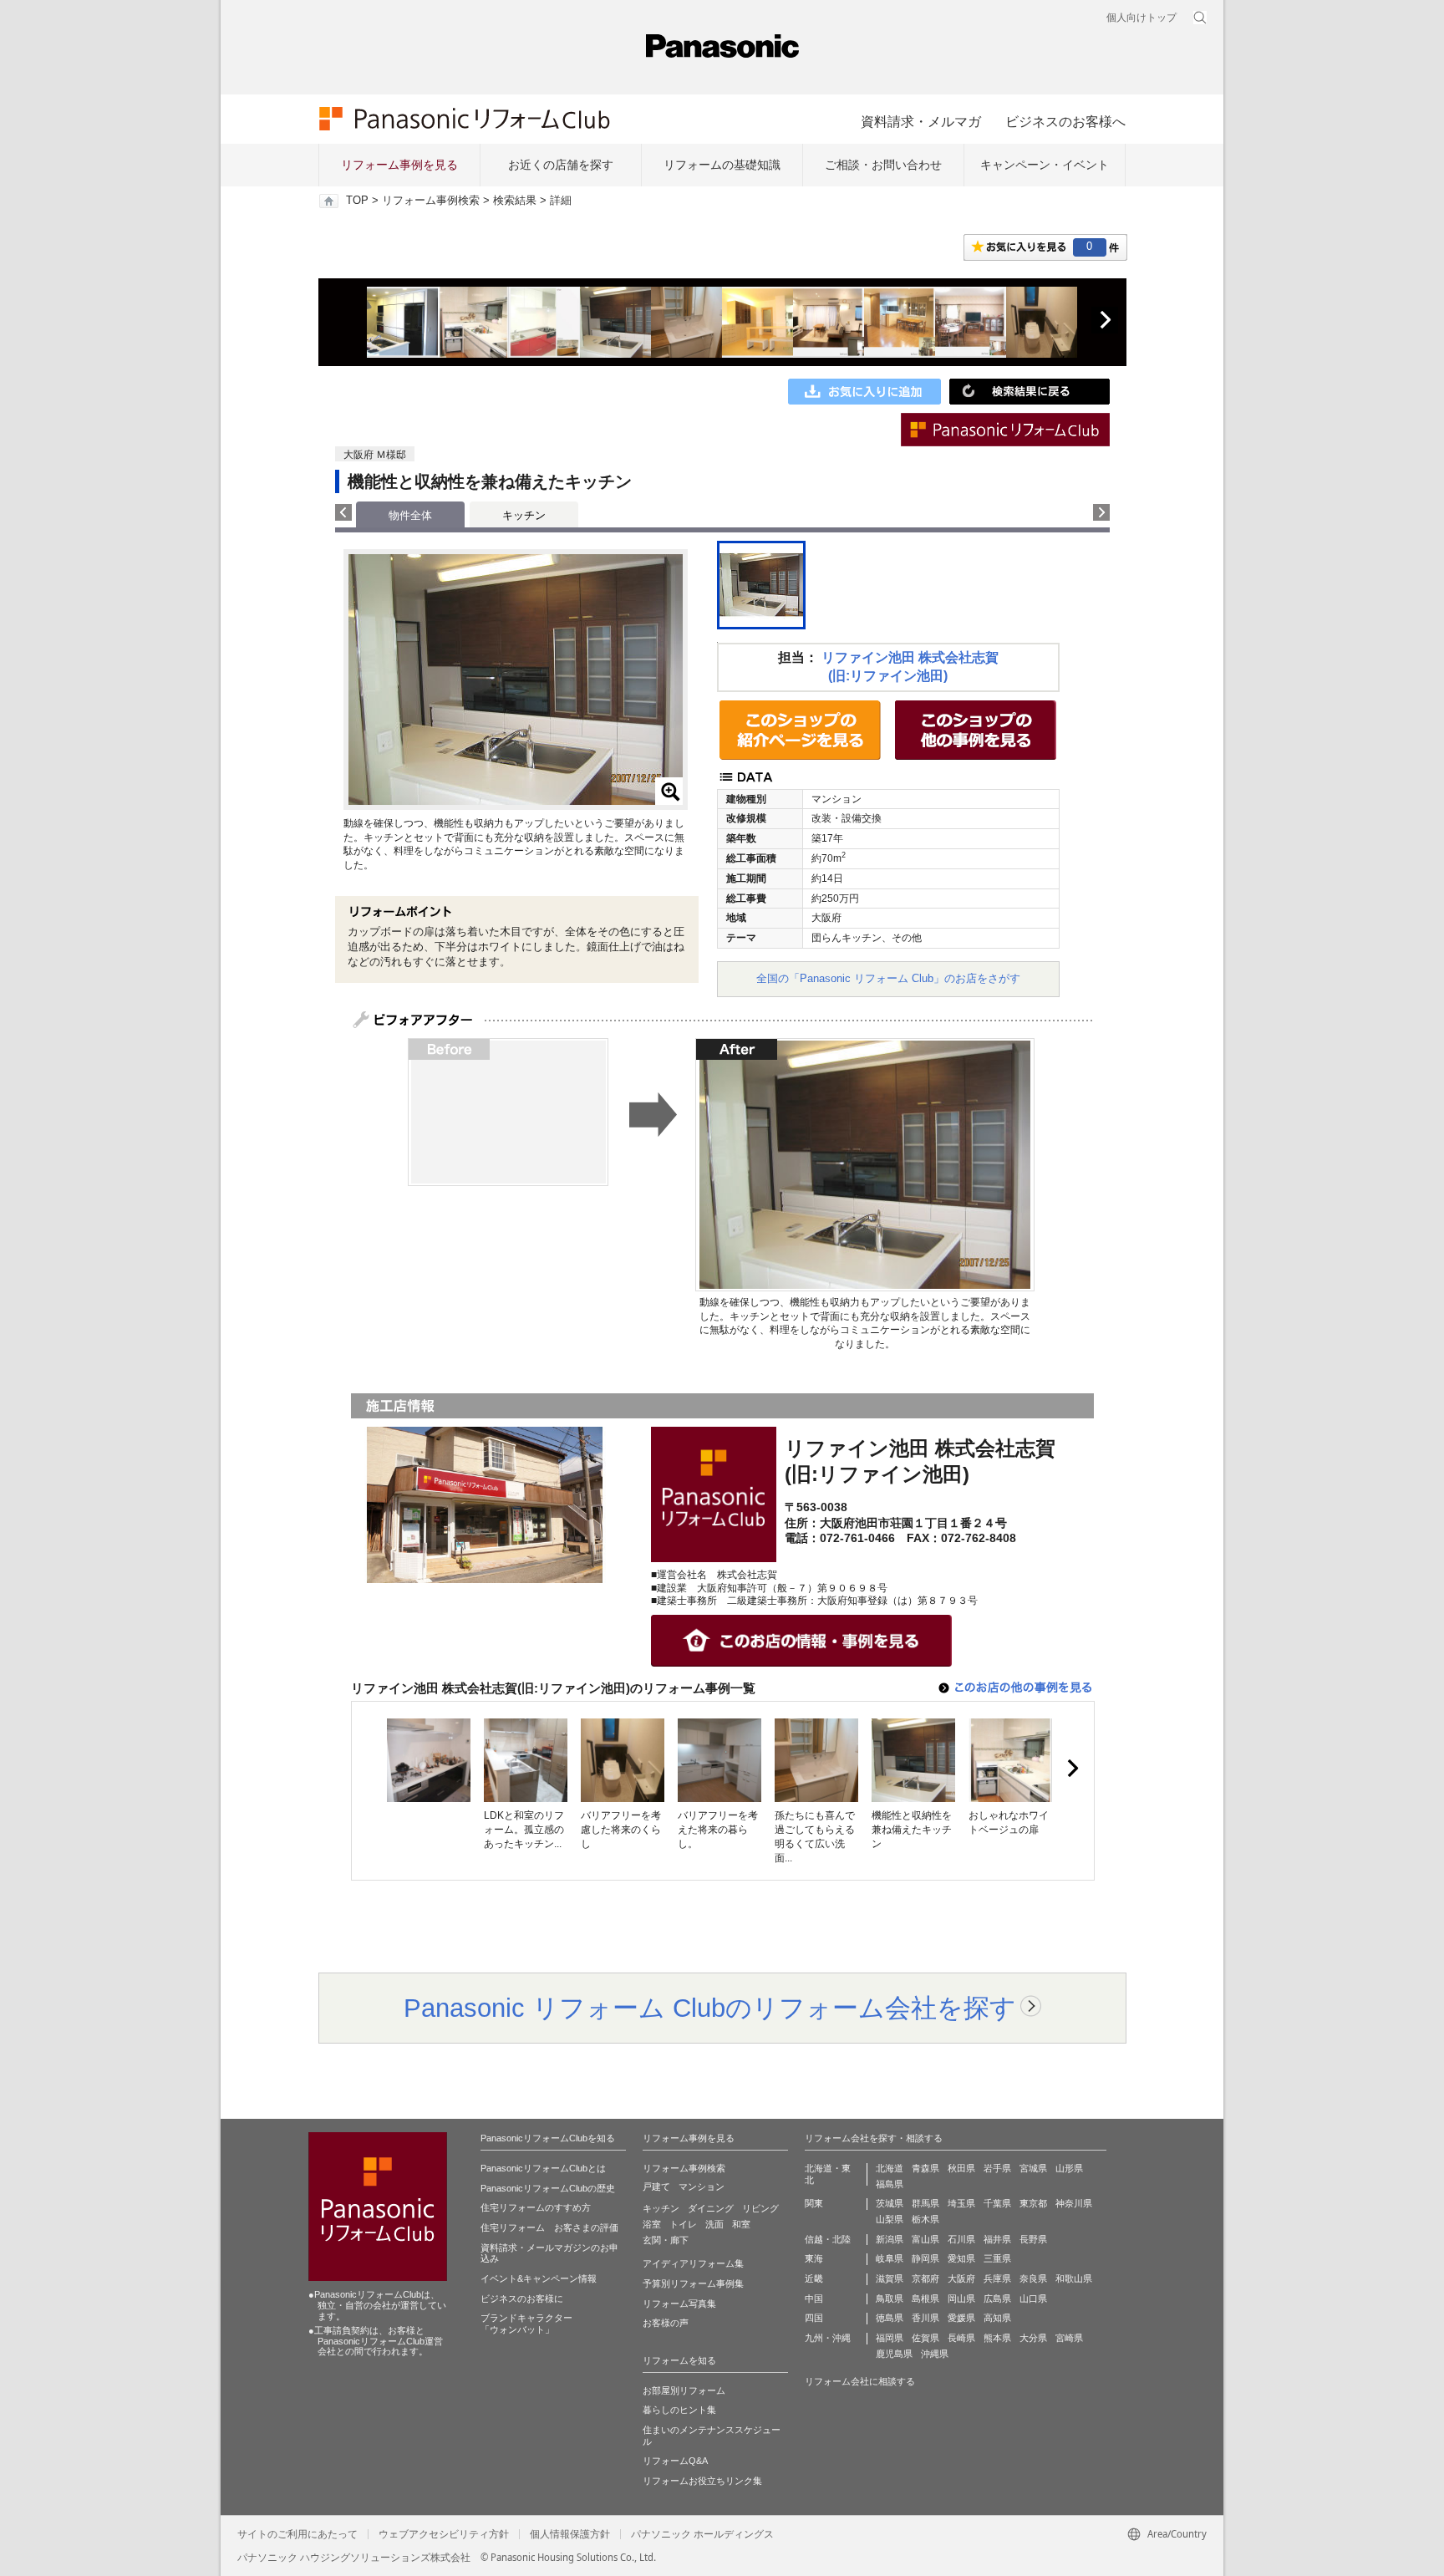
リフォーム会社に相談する (860, 2381)
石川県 (961, 2239)
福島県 (890, 2184)
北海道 (890, 2168)
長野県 (1033, 2239)
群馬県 (925, 2203)
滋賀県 (890, 2278)
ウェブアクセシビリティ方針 (444, 2534)
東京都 (1033, 2203)
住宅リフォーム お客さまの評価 (549, 2227)
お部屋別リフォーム (684, 2390)
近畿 (814, 2278)
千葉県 (997, 2203)
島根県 (925, 2299)
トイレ (683, 2224)
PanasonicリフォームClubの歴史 (548, 2188)
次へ (1105, 320)
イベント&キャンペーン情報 (539, 2278)
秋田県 (961, 2168)
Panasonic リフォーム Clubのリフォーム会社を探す (710, 2008)
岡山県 (961, 2299)
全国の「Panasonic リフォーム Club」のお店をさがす (888, 978)
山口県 (1033, 2299)
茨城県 (890, 2203)
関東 (814, 2203)
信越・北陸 (828, 2239)
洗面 (714, 2224)
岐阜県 (890, 2258)
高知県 (997, 2318)
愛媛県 (961, 2318)
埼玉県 (961, 2203)
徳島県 (890, 2318)
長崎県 (961, 2338)
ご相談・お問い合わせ (883, 165)
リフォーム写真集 (679, 2304)
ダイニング (711, 2208)
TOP (357, 201)
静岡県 (925, 2258)
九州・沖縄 (828, 2338)
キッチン (524, 515)
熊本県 (997, 2338)
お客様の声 (666, 2323)
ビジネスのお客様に (522, 2299)
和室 (741, 2224)
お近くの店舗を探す (561, 165)
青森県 (925, 2168)
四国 (814, 2318)
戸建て (656, 2187)
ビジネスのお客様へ (1065, 121)
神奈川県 (1074, 2203)
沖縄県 (935, 2354)
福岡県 (890, 2338)
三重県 (997, 2258)
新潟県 (890, 2239)
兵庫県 (997, 2278)
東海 (814, 2258)
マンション (702, 2187)
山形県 (1069, 2168)
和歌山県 (1074, 2278)
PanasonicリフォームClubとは (543, 2168)
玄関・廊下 (666, 2240)
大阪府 (961, 2278)
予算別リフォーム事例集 (693, 2283)
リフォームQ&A (675, 2461)
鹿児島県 (894, 2354)
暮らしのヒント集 (679, 2410)
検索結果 (515, 201)
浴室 (652, 2224)
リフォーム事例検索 (431, 201)
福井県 (997, 2239)
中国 (814, 2299)
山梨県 (890, 2219)
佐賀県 (925, 2338)
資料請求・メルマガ (921, 121)
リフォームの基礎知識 (722, 165)
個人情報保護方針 (570, 2534)
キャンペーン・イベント (1045, 165)
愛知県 (961, 2258)
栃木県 (925, 2219)
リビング (760, 2208)
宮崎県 (1069, 2338)
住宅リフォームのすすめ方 (536, 2207)
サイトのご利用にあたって (297, 2534)
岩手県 (997, 2168)
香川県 (925, 2318)
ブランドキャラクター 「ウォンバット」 (526, 2324)
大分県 (1033, 2338)
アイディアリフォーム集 (693, 2263)
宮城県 (1033, 2168)
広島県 (997, 2299)
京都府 (925, 2278)
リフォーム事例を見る (399, 165)
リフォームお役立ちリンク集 (702, 2481)
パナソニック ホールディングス (702, 2534)
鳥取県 (890, 2299)
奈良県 (1033, 2278)
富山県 (925, 2239)
